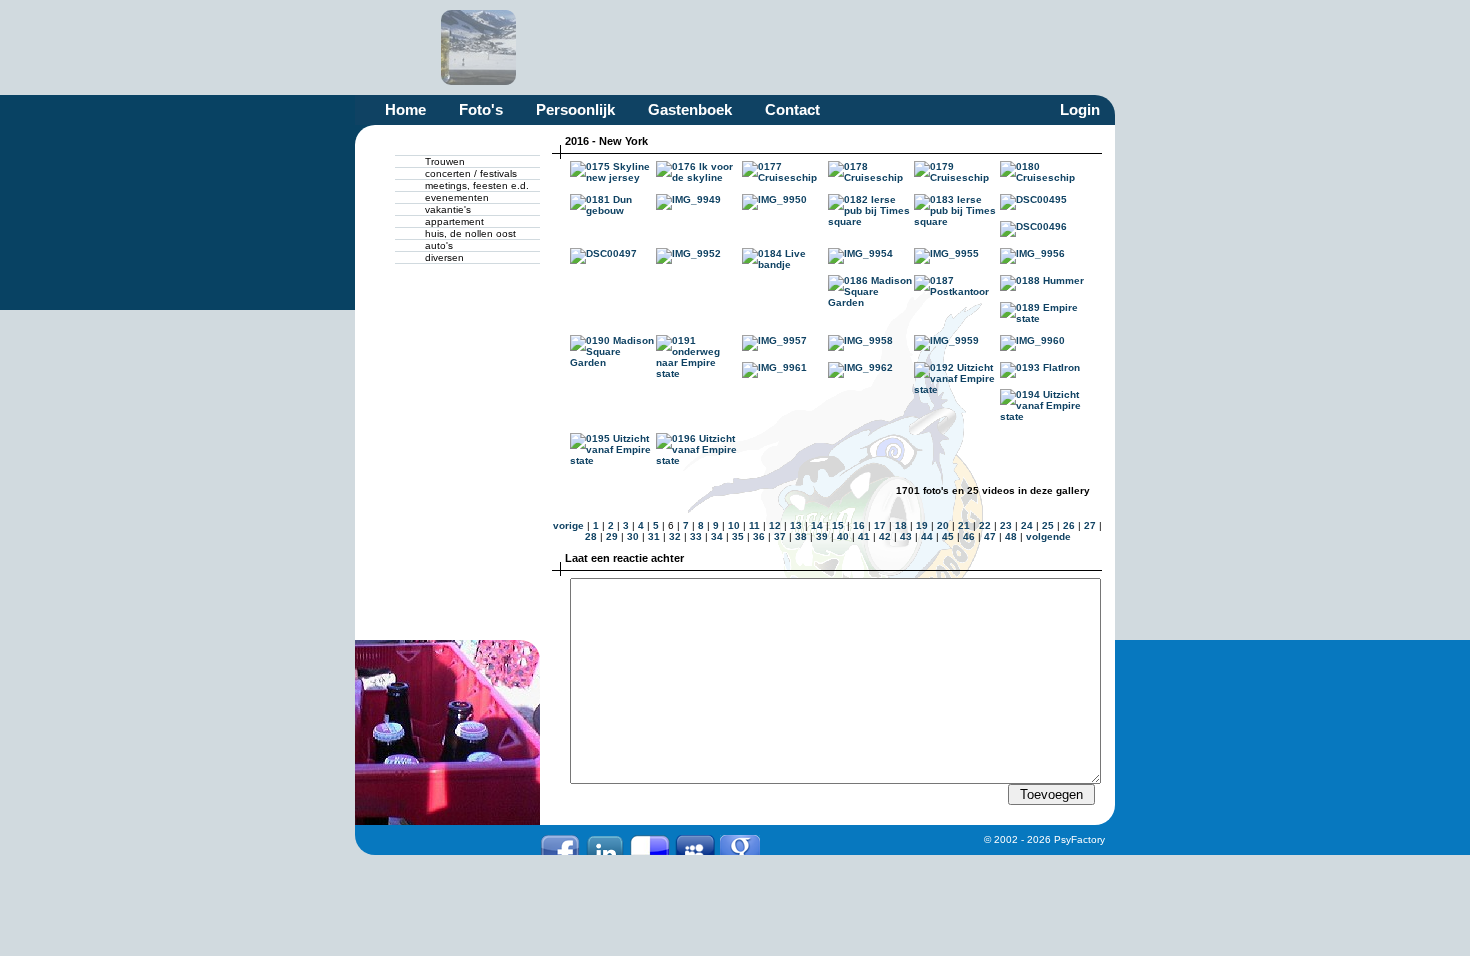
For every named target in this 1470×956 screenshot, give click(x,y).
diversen (444, 257)
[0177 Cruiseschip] (785, 177)
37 (780, 536)
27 (1090, 525)
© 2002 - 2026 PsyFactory (1044, 839)
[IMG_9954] (860, 253)
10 (734, 525)
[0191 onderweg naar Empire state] (699, 373)
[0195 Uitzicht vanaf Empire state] (613, 460)
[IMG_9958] (860, 340)
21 (964, 525)
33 (696, 536)
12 (775, 525)
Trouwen (445, 161)
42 (885, 536)
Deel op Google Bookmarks (740, 845)
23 (1006, 525)
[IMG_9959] (946, 340)
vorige (568, 525)
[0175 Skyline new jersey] (613, 177)
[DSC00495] (1033, 199)
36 (759, 536)
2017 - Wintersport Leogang (478, 47)
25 (1048, 525)
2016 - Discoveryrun (1080, 47)
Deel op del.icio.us (650, 845)
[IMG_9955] (946, 253)
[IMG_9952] (688, 253)
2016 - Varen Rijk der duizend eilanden (736, 47)
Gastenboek (690, 109)
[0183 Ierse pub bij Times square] (957, 221)
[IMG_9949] (688, 199)
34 (717, 536)
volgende (1048, 536)
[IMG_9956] (1032, 253)
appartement (454, 221)
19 (922, 525)
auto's (439, 245)
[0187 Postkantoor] (957, 291)
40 (843, 536)
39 (822, 536)
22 (985, 525)
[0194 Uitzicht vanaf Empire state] (1043, 416)
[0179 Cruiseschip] (957, 177)
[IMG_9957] (774, 340)
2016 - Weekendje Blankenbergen (650, 47)
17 (880, 525)
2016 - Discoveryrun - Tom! (994, 47)
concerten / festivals (471, 173)
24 (1027, 525)
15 (838, 525)
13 (796, 525)
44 (927, 536)
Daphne (392, 47)
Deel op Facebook (560, 845)
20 (943, 525)
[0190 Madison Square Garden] (613, 362)
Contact (792, 109)
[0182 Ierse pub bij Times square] (871, 221)
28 (591, 536)
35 (738, 536)
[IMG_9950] (774, 199)
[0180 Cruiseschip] (1043, 177)
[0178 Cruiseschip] (871, 177)
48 (1011, 536)
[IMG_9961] (774, 367)
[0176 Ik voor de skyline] (699, 177)
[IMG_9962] (860, 367)
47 (990, 536)
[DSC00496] (1033, 226)
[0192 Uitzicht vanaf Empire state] (957, 389)
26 (1069, 525)
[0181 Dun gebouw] (613, 210)
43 (906, 536)
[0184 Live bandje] (785, 264)
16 (859, 525)
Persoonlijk (575, 109)
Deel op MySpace (695, 845)
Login (1080, 109)
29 (612, 536)
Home (405, 109)
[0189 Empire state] (1043, 318)
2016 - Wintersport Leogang (822, 47)
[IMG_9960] (1032, 340)
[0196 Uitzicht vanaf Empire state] (699, 460)
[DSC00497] (603, 253)
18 (901, 525)
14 (817, 525)
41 (864, 536)
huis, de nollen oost (470, 233)
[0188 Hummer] (1042, 280)
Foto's (481, 109)
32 (675, 536)
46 (969, 536)
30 (633, 536)
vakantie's (448, 209)
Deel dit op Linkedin (605, 845)
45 (948, 536)
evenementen (457, 197)
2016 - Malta (908, 47)
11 (754, 525)
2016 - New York (564, 47)
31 (654, 536)
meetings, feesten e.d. (477, 185)
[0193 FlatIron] (1040, 367)
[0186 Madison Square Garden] (871, 302)
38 (801, 536)
